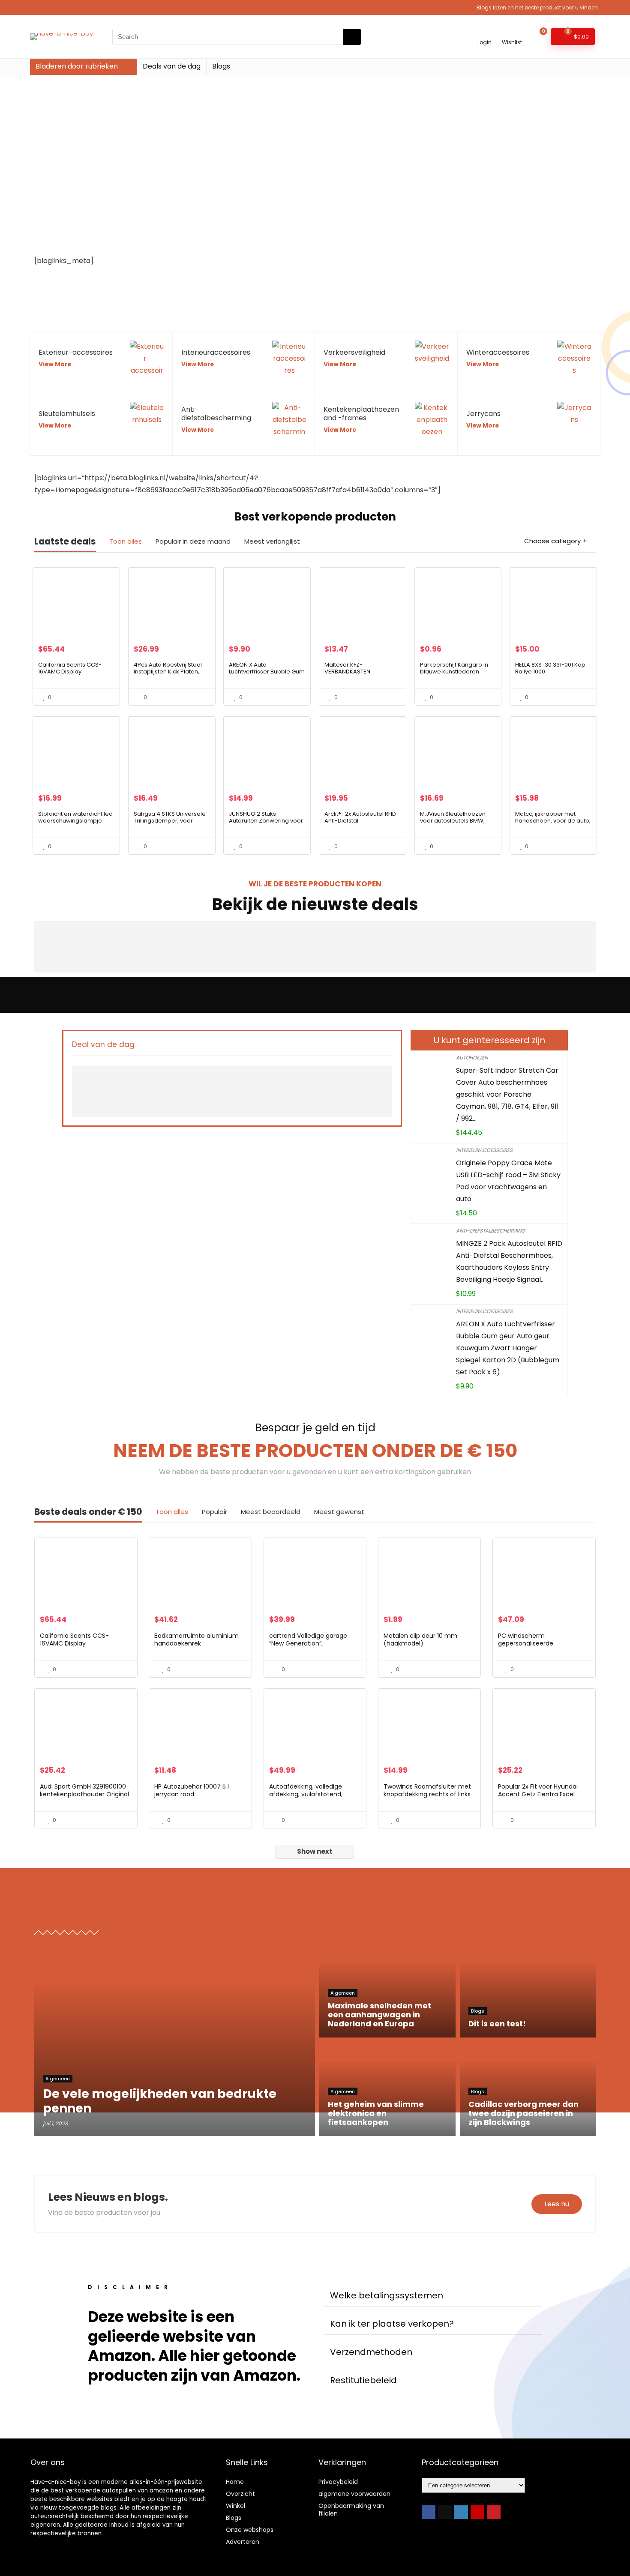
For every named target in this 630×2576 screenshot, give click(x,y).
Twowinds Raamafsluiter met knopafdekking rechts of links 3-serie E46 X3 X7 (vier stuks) (427, 1794)
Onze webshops (250, 2530)
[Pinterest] (494, 2512)
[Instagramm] (461, 2512)
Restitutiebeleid (363, 2380)
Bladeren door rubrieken (77, 66)
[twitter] (445, 2512)
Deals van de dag (172, 66)
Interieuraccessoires (484, 1150)
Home (235, 2482)
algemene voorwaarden (354, 2494)
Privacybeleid (338, 2482)
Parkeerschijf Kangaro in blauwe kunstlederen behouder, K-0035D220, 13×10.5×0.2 (454, 675)
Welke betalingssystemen (387, 2295)
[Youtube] (477, 2512)
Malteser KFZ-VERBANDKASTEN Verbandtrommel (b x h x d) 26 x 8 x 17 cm (359, 675)
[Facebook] (429, 2512)
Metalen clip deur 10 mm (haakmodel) (420, 1640)
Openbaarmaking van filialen (351, 2510)
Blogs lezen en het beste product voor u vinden (537, 7)
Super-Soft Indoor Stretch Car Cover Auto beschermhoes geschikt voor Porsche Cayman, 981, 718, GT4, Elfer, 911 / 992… (507, 1094)
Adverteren (243, 2542)
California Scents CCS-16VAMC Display (70, 668)
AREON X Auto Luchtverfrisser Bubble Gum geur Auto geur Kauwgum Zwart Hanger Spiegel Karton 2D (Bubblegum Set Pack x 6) (508, 1348)
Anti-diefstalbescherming (490, 1231)
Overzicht (240, 2494)
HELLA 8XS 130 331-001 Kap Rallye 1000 (550, 668)
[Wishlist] (512, 33)
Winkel (235, 2506)
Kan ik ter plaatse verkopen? (392, 2324)
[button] (433, 2296)
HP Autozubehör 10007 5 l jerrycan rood (192, 1790)
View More (55, 364)
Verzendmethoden (371, 2352)
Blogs (221, 66)
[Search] (352, 37)
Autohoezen (472, 1058)
